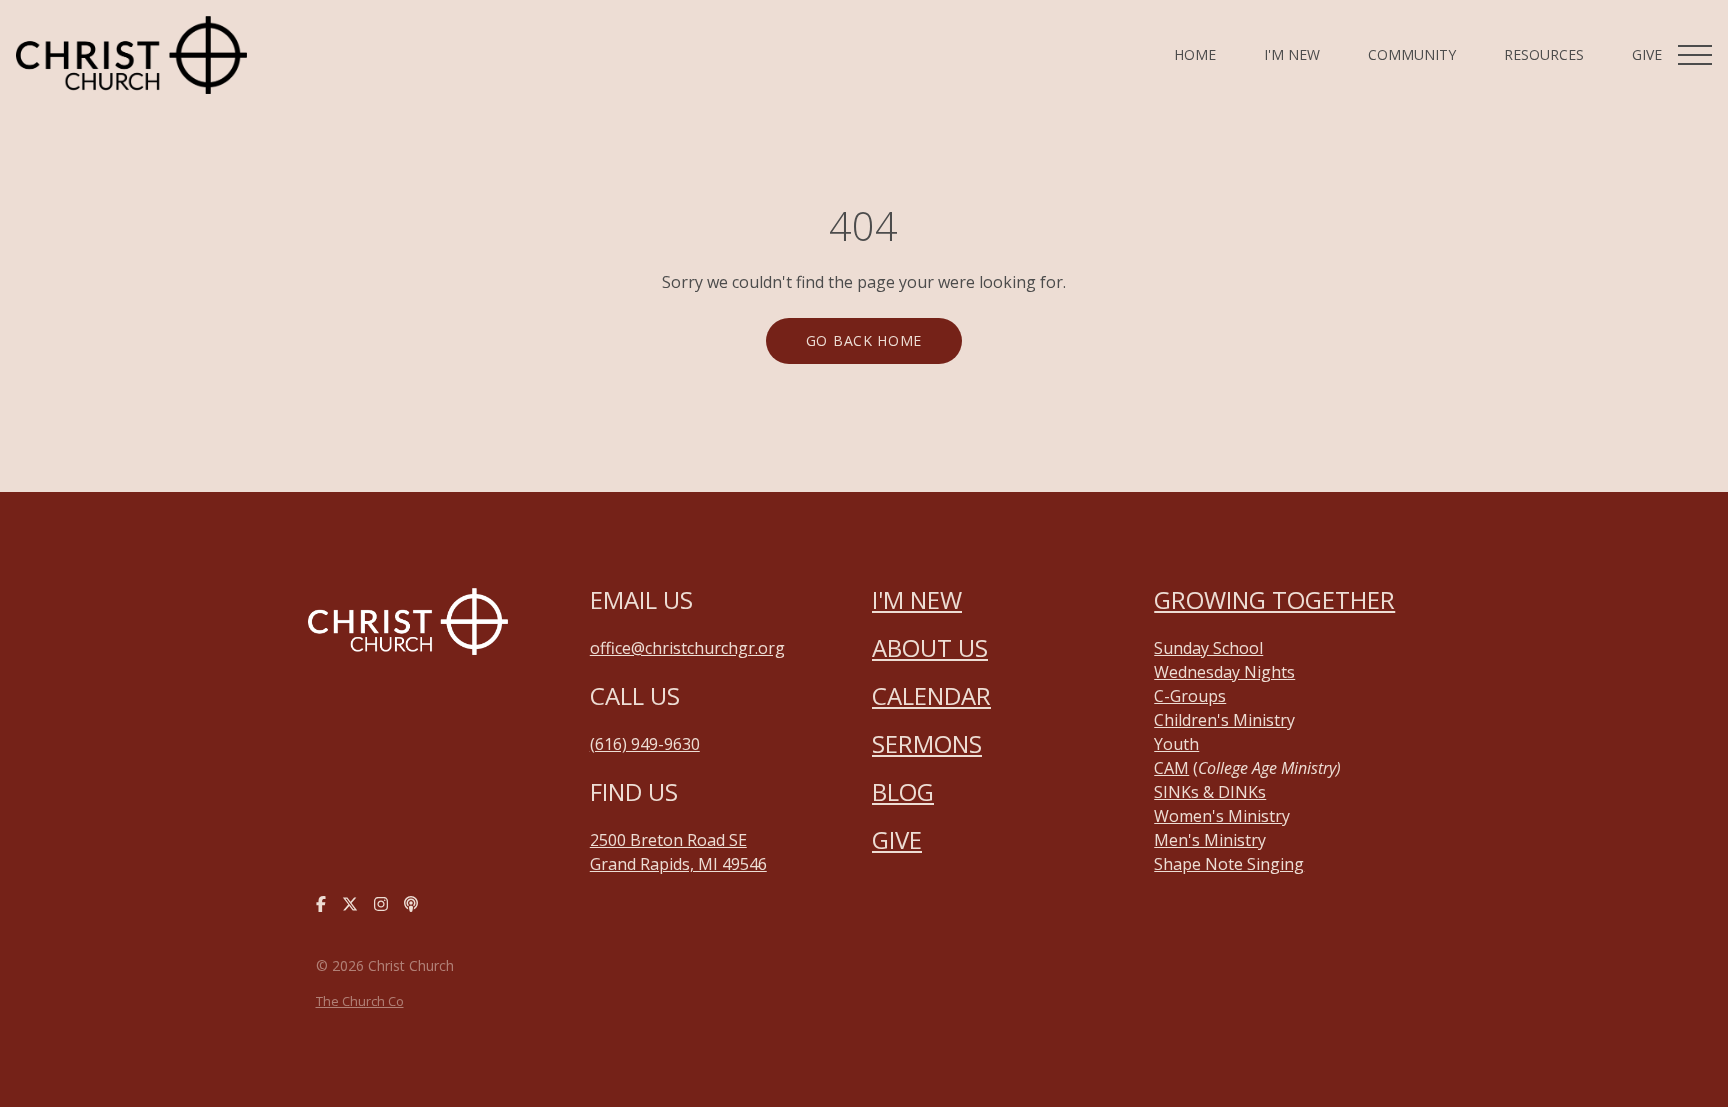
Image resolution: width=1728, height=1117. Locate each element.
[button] (1695, 55)
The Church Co (360, 1001)
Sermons (927, 743)
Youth (1176, 744)
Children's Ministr (1220, 720)
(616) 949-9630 (645, 744)
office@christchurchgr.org (687, 648)
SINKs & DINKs (1210, 792)
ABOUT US (930, 647)
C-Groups (1190, 696)
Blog (903, 791)
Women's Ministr (1218, 816)
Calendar (931, 695)
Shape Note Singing (1229, 864)
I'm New (917, 599)
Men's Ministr (1206, 840)
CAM (1171, 768)
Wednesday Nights (1224, 672)
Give (897, 839)
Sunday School (1208, 648)
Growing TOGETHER (1274, 599)
